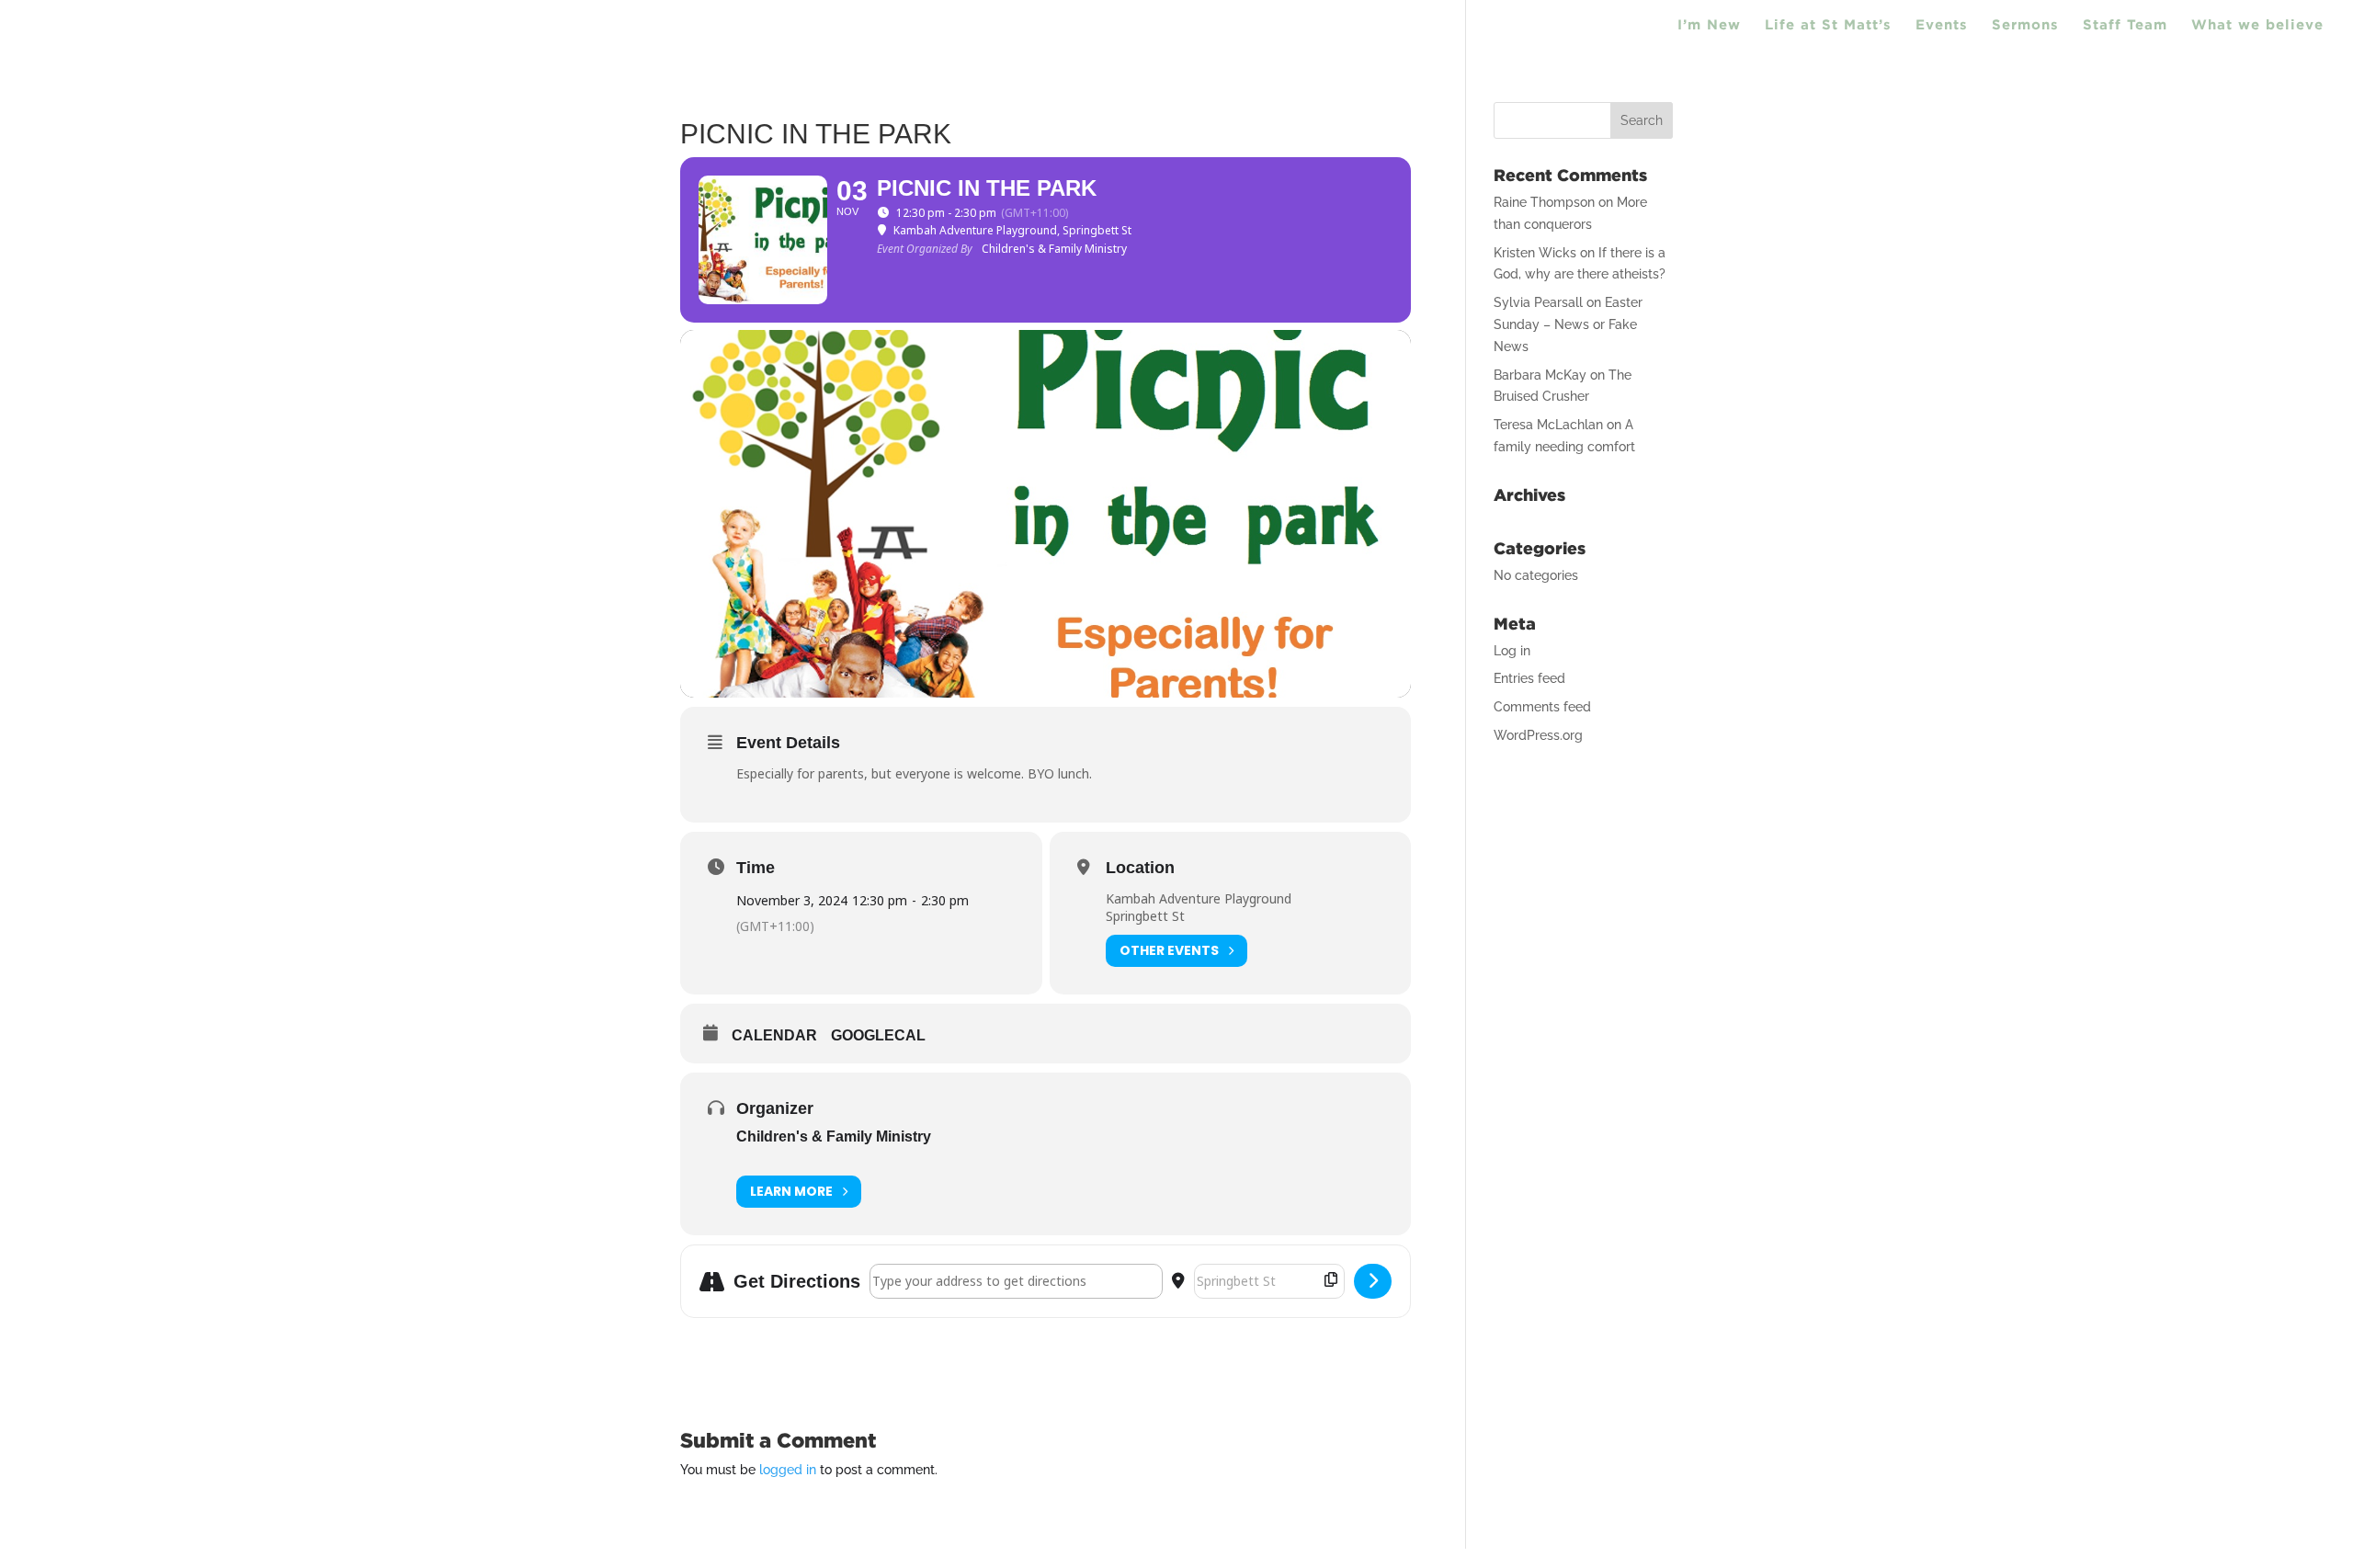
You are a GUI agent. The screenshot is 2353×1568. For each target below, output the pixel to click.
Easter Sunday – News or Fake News (1568, 324)
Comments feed (1542, 707)
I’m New (1709, 25)
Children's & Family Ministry (834, 1136)
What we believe (2257, 25)
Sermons (2025, 25)
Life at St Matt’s (1828, 25)
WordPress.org (1538, 735)
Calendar (774, 1035)
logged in (788, 1470)
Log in (1512, 651)
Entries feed (1529, 678)
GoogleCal (878, 1035)
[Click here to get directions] (1373, 1281)
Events (1942, 25)
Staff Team (2125, 25)
